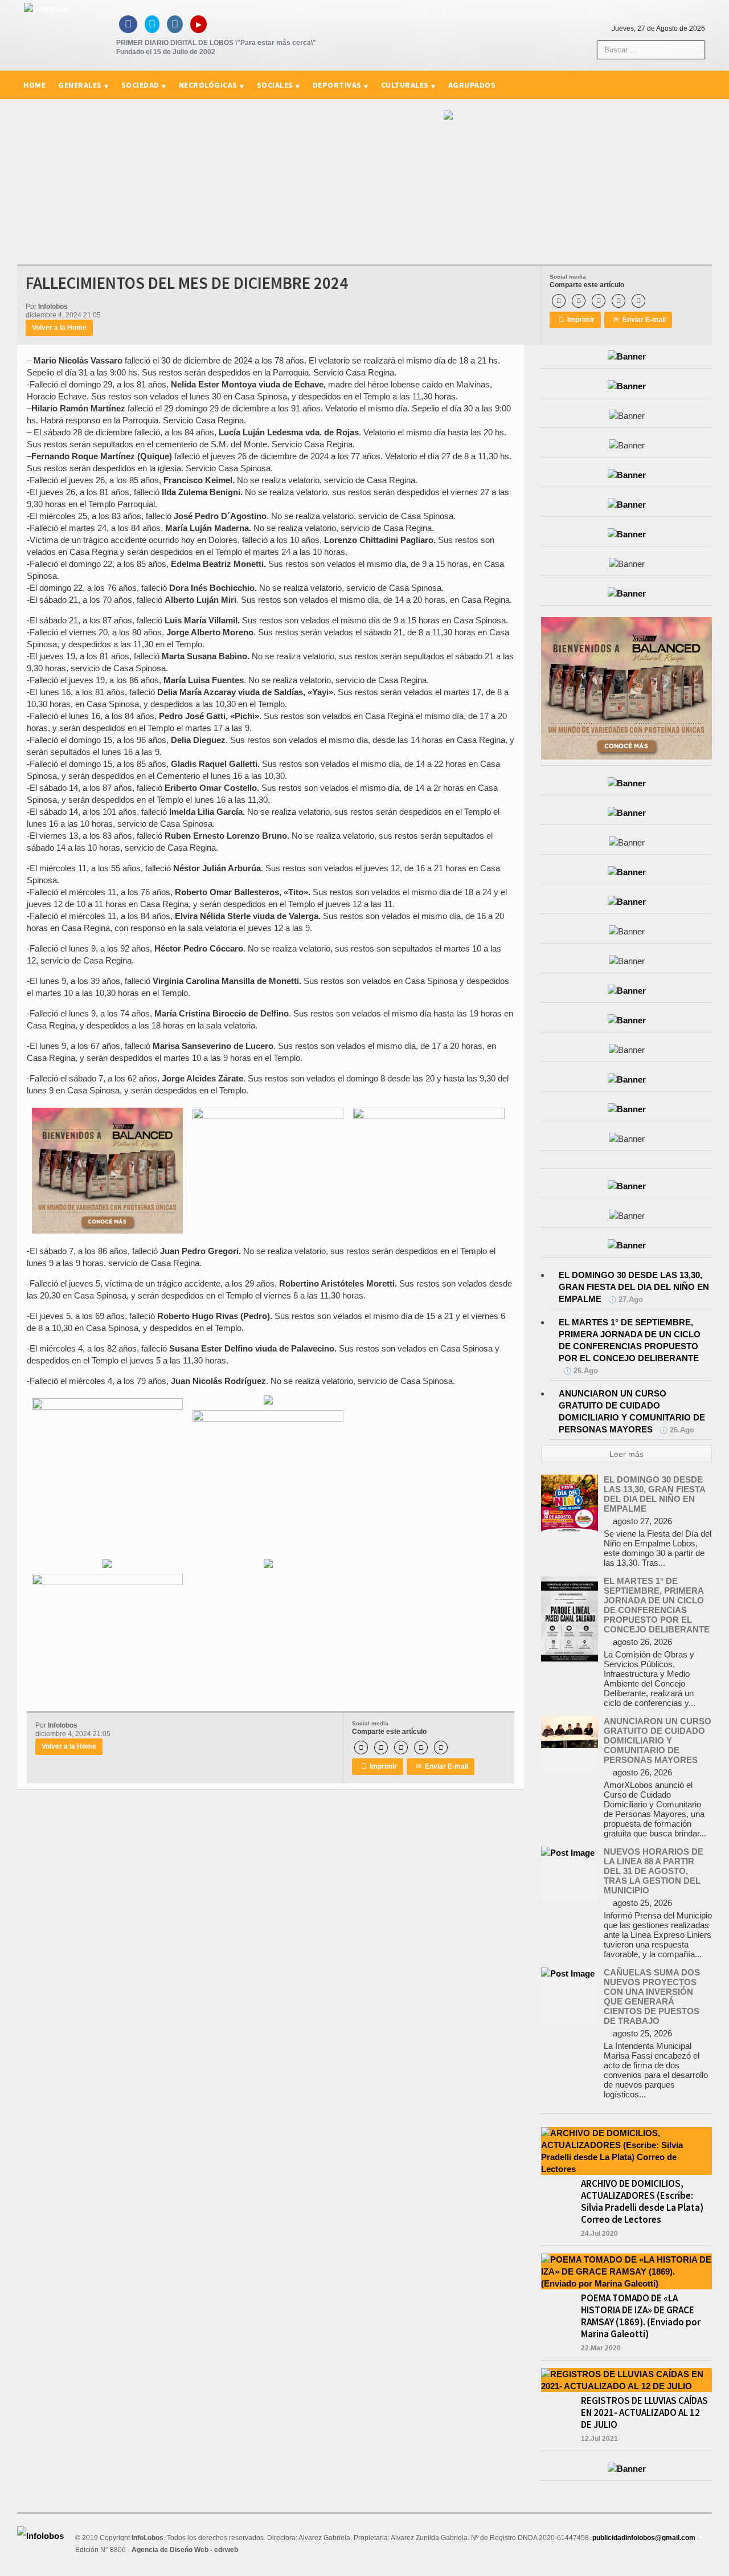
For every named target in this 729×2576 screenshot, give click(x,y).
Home (34, 85)
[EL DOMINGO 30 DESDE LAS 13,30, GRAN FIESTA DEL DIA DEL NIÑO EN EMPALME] (570, 1481)
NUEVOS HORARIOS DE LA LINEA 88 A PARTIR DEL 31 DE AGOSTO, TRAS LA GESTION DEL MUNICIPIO (654, 1871)
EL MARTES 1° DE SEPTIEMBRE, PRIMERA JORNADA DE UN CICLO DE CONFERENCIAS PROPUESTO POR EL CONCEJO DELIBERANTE (657, 1605)
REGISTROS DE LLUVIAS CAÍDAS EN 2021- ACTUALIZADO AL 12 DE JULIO (644, 2412)
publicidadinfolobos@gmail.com (644, 2538)
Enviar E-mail (640, 320)
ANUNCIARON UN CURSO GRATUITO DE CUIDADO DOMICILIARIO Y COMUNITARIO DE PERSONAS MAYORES (658, 1740)
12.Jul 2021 (599, 2439)
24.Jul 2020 (599, 2234)
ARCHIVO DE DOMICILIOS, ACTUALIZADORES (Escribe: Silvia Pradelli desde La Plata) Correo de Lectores (642, 2201)
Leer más (626, 1454)
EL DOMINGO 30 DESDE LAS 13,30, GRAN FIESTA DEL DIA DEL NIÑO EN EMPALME (634, 1287)
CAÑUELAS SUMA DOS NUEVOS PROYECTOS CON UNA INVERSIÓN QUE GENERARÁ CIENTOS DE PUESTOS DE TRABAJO (652, 1997)
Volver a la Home (59, 328)
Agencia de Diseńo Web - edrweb (185, 2550)
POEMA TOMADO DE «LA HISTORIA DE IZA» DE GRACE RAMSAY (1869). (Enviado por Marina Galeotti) (641, 2316)
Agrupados (472, 85)
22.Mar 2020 (601, 2348)
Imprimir (577, 320)
